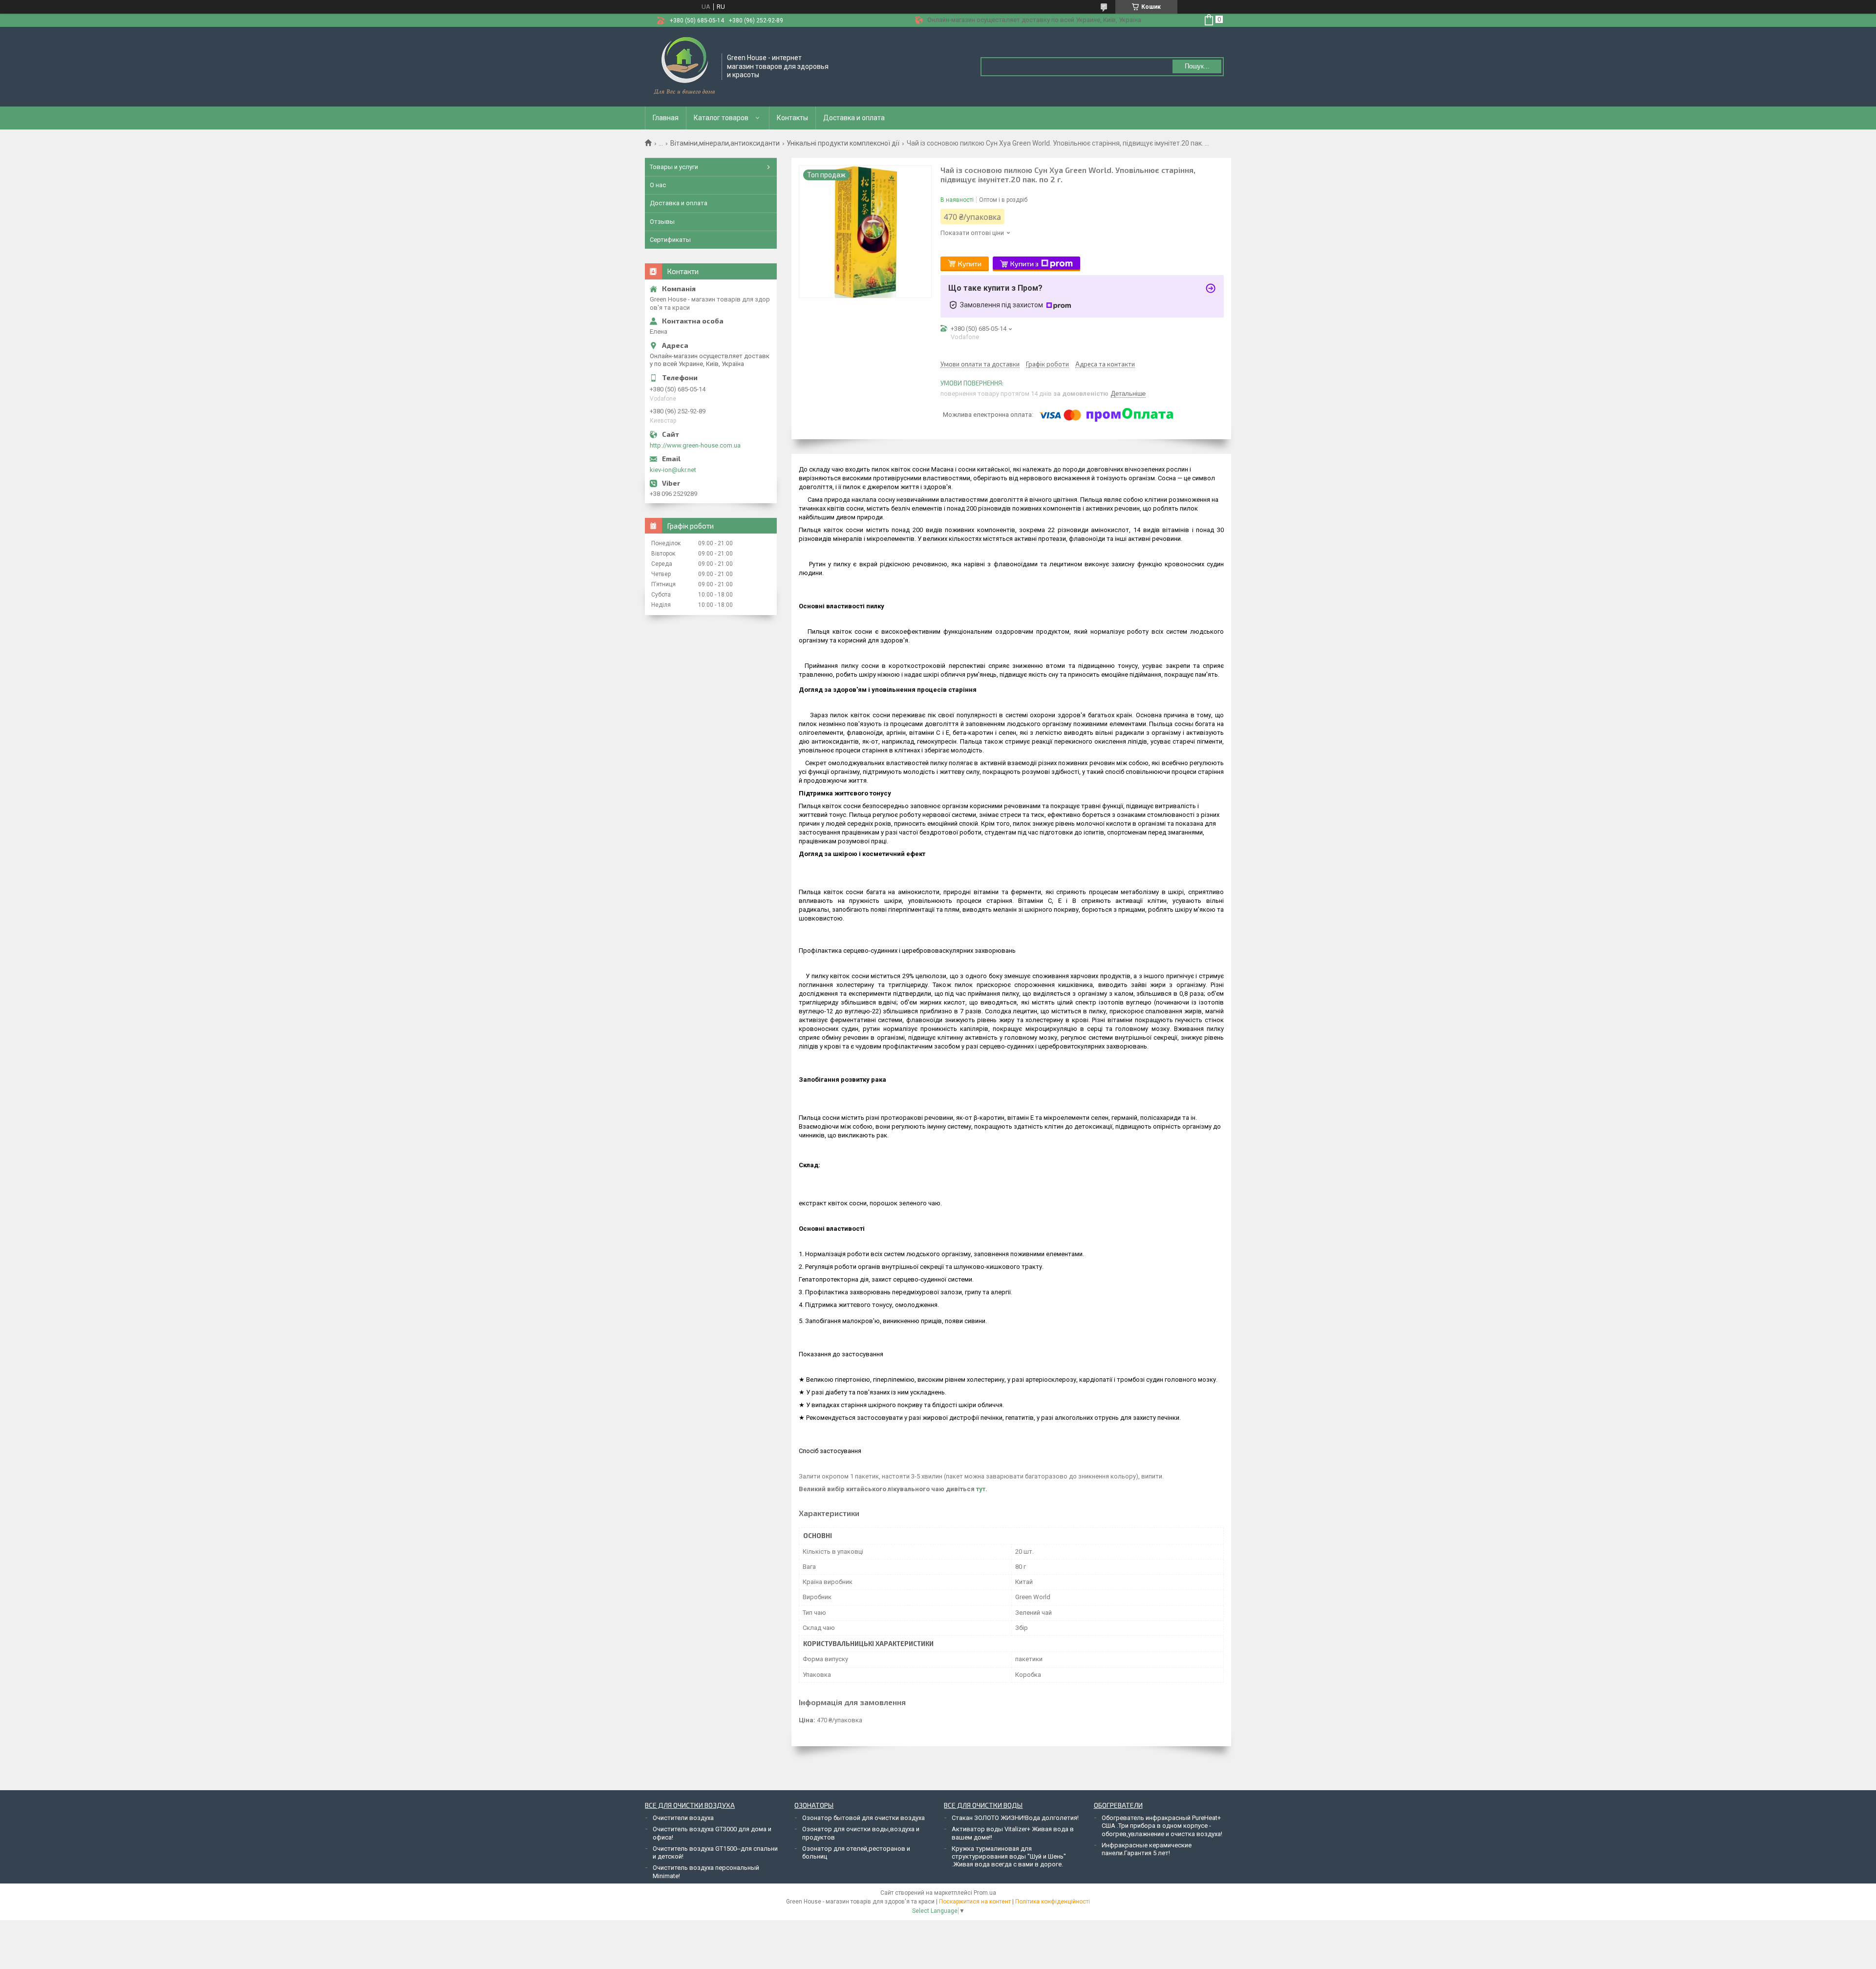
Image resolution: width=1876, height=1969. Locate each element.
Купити (970, 264)
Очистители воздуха (683, 1818)
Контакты (792, 118)
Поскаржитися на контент (975, 1902)
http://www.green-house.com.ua (695, 445)
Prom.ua (985, 1893)
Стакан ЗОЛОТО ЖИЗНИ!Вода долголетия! (1015, 1818)
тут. (982, 1489)
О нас (658, 185)
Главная (666, 118)
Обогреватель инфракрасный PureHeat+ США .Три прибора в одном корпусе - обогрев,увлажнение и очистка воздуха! (1162, 1826)
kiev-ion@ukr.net (673, 470)
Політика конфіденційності (1053, 1902)
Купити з (1024, 264)
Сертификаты (670, 240)
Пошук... (1197, 66)
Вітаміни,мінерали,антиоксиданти (725, 143)
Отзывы (662, 222)
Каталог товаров (721, 118)
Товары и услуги (674, 167)
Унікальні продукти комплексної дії (843, 143)
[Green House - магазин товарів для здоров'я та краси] (684, 66)
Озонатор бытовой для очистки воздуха (863, 1818)
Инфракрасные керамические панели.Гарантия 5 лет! (1147, 1849)
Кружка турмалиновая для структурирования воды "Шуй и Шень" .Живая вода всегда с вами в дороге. (1009, 1857)
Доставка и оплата (854, 118)
